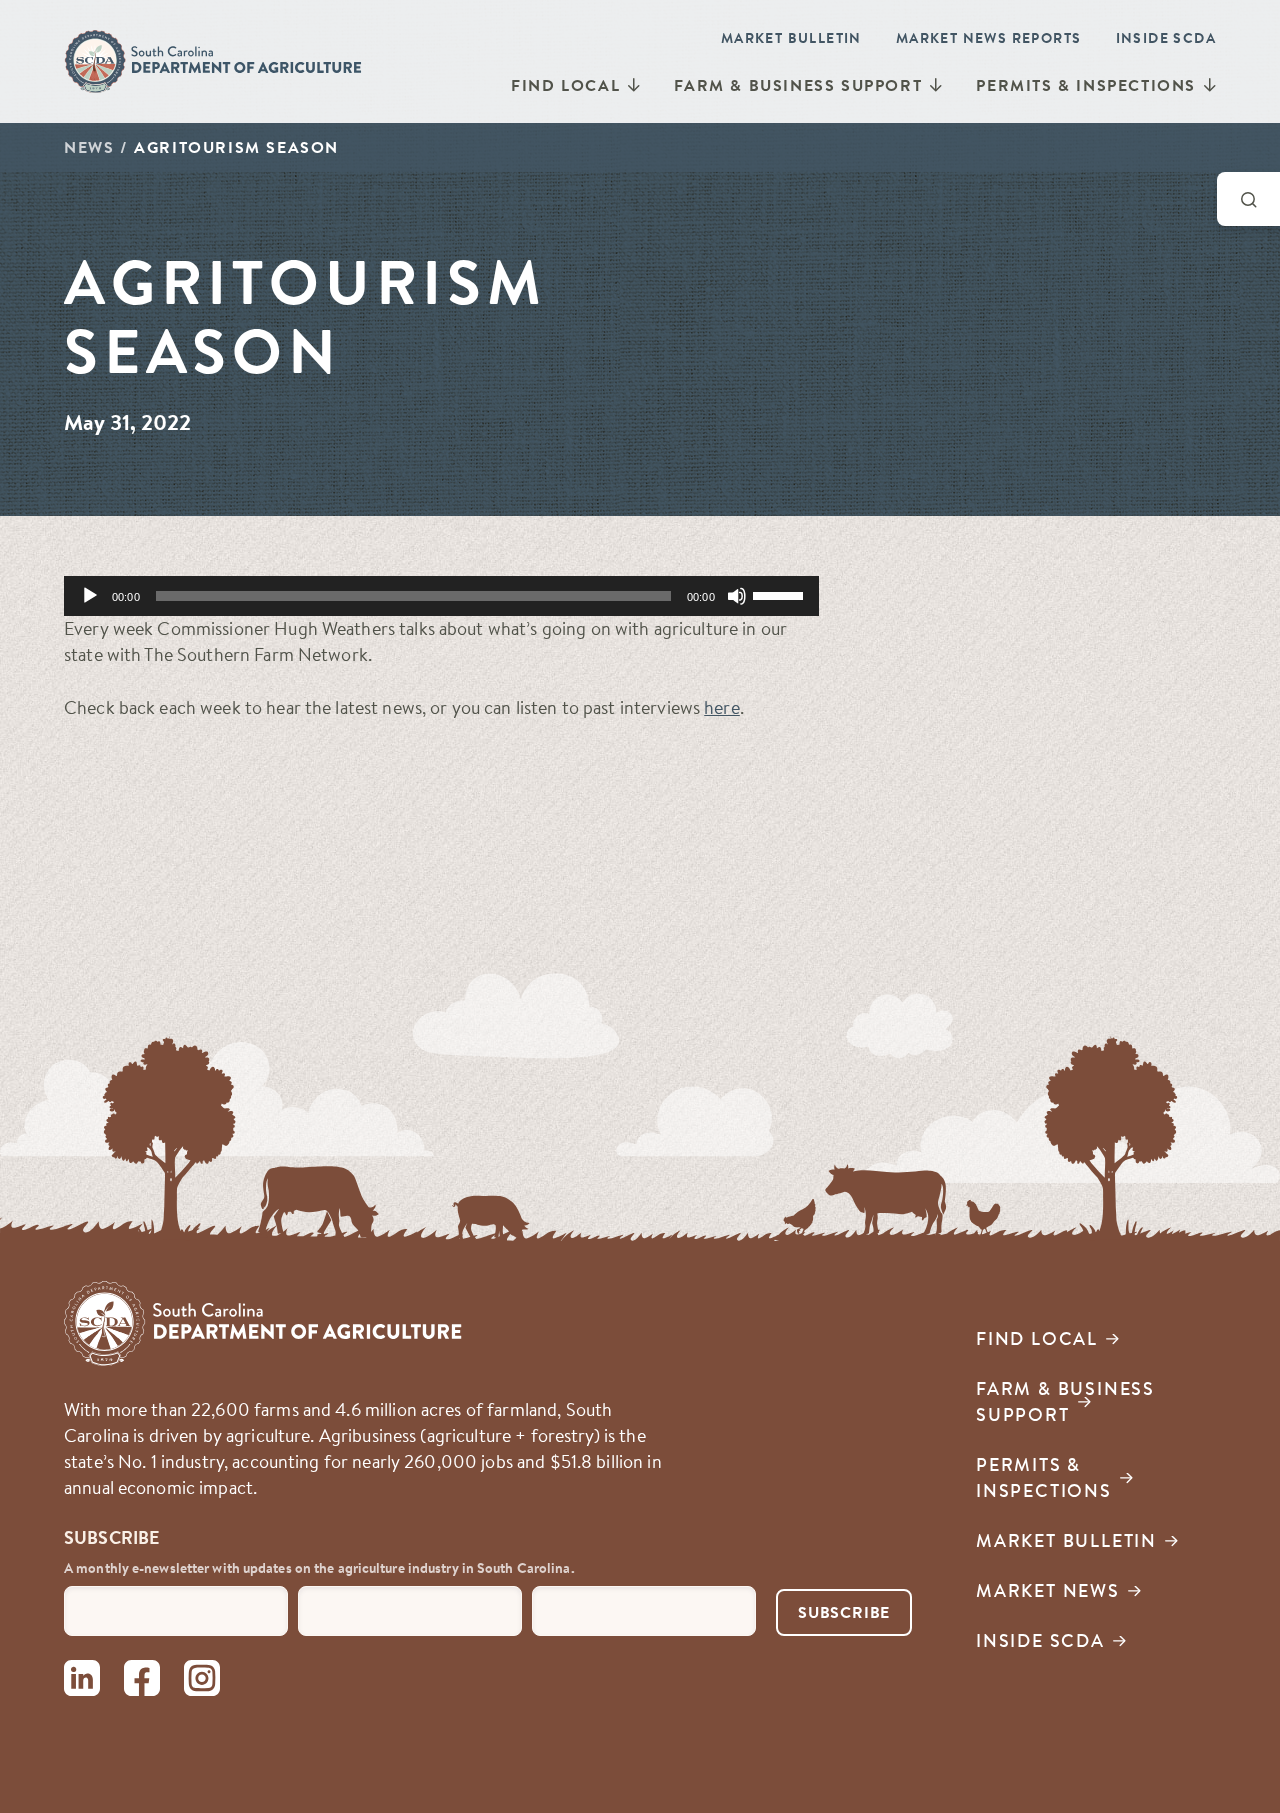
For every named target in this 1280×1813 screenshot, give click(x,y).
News (89, 147)
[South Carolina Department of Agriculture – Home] (214, 61)
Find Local (565, 85)
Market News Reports (989, 38)
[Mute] (737, 596)
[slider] (781, 594)
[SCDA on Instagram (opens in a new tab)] (202, 1681)
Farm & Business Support (798, 85)
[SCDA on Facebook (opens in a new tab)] (142, 1681)
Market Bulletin (791, 38)
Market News (1048, 1590)
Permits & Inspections (1086, 85)
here (722, 707)
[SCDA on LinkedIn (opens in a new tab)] (82, 1681)
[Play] (90, 596)
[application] (441, 596)
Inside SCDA (1166, 38)
